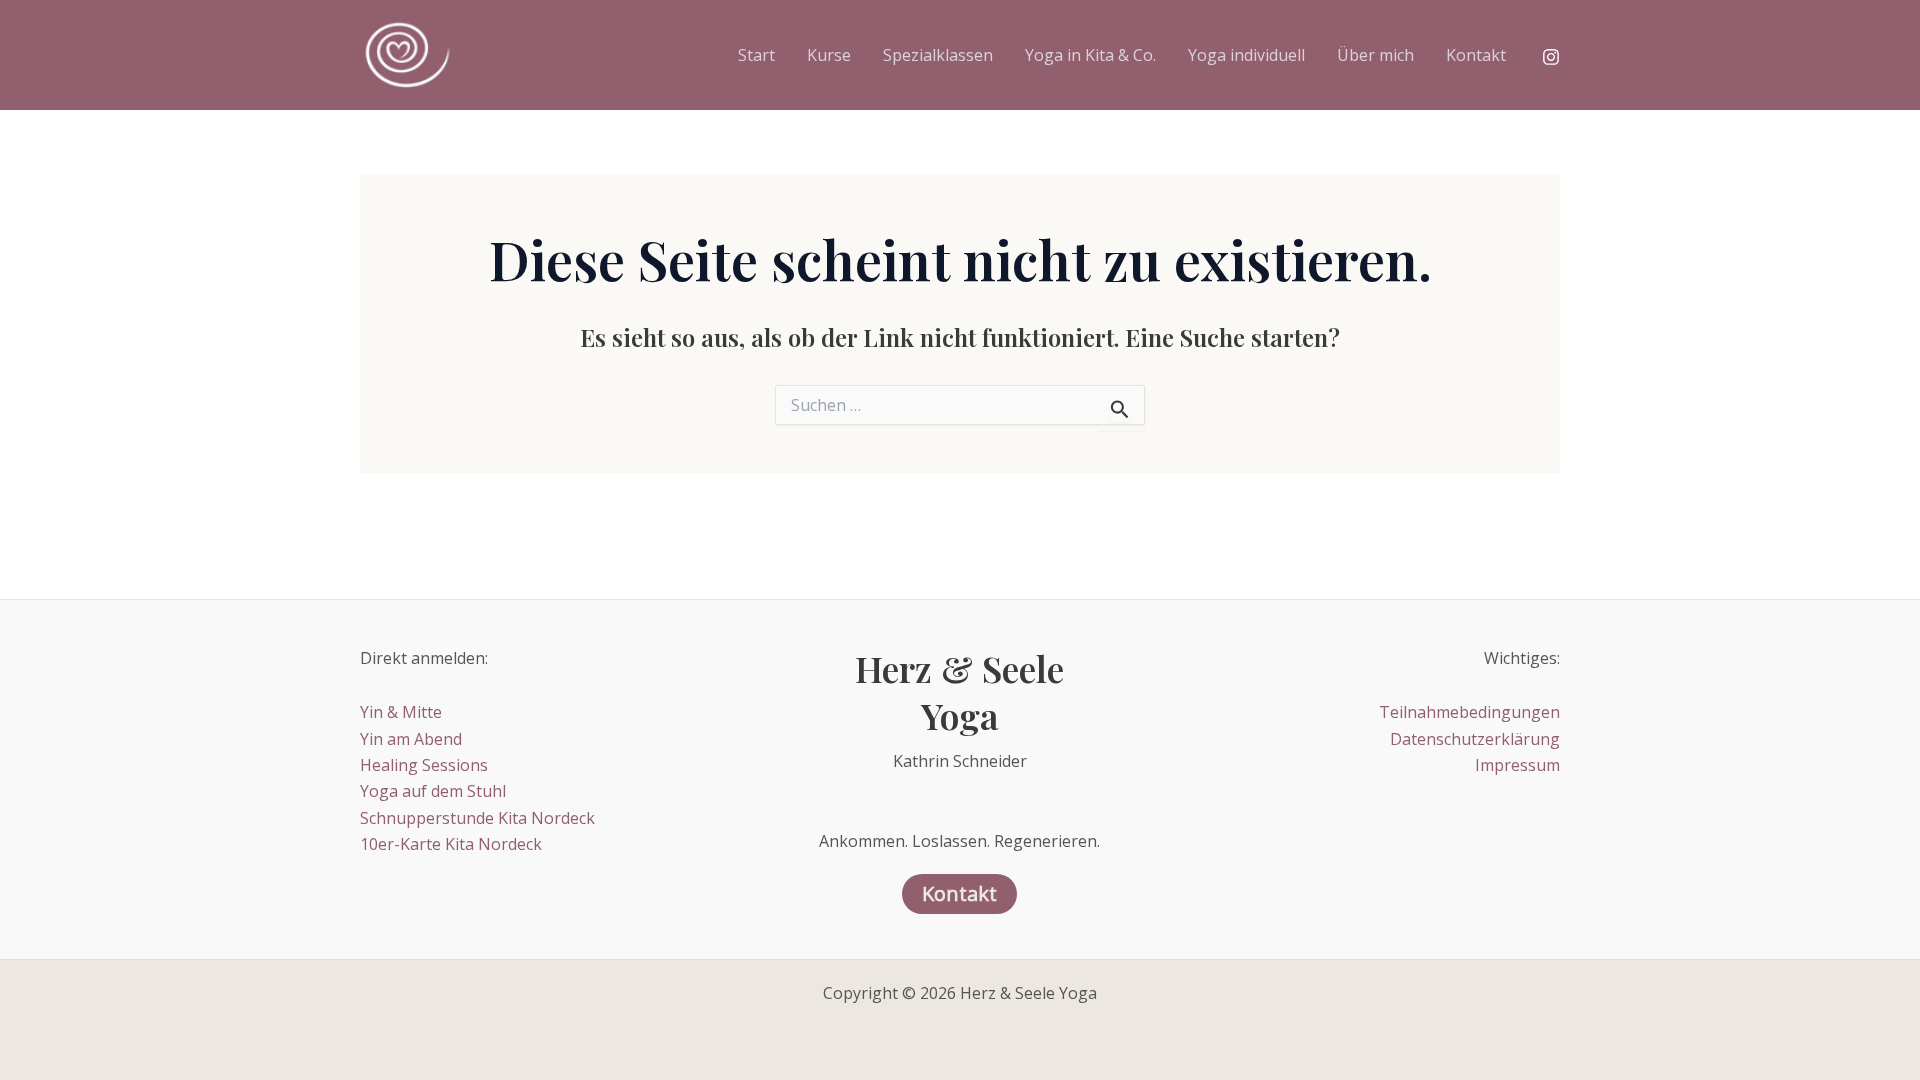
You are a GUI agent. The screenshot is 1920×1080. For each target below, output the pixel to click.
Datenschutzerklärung (1475, 739)
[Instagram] (1551, 57)
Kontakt (1476, 55)
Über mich (1375, 55)
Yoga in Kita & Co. (1090, 55)
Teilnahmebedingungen (1469, 712)
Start (756, 55)
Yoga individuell (1246, 55)
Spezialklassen (938, 55)
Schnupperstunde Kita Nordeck (477, 818)
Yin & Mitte (401, 712)
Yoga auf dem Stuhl (433, 791)
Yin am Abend (411, 739)
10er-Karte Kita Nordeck (451, 844)
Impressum (1517, 765)
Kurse (829, 55)
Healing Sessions (424, 765)
